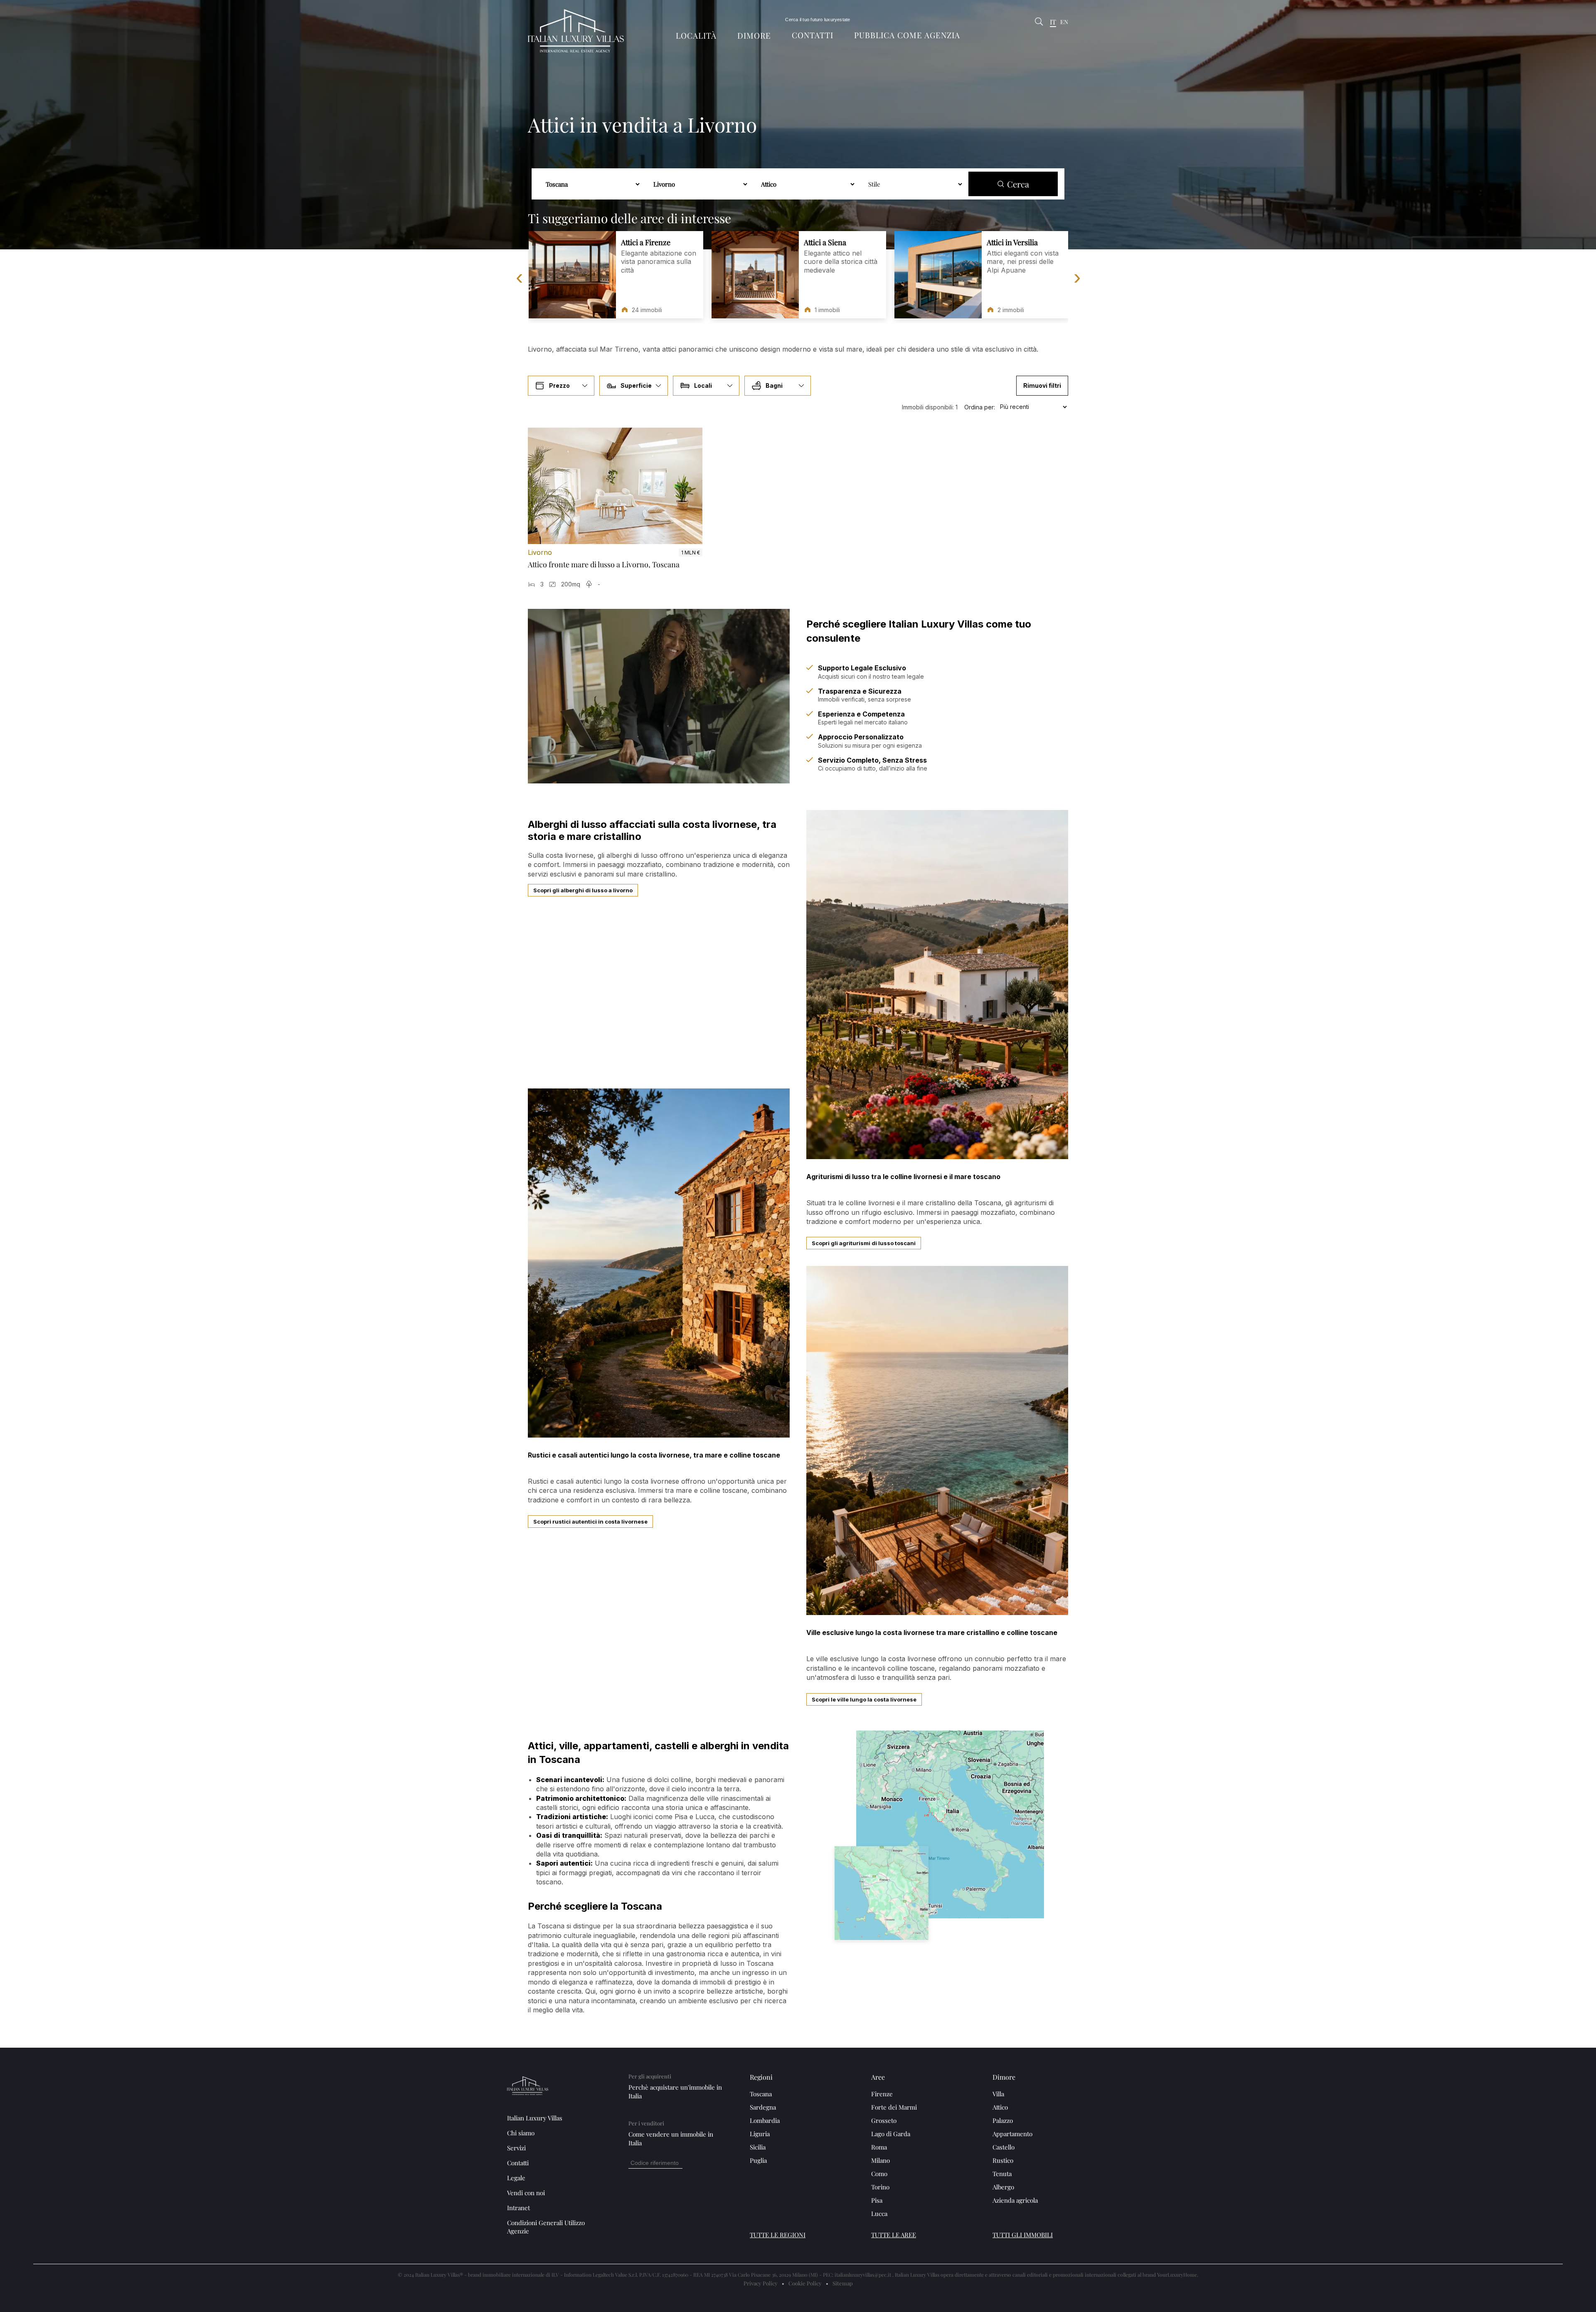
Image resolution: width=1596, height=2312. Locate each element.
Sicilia (758, 2147)
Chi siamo (521, 2133)
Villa (998, 2094)
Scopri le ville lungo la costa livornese (864, 1699)
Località (696, 36)
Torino (880, 2187)
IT (1053, 22)
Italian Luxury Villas (535, 2118)
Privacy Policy (761, 2283)
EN (1064, 22)
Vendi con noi (526, 2193)
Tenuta (1002, 2174)
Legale (516, 2178)
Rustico (1003, 2160)
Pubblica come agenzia (907, 35)
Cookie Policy (805, 2283)
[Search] (1039, 22)
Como (879, 2174)
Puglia (758, 2160)
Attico (1000, 2107)
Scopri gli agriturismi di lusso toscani (864, 1243)
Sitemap (843, 2283)
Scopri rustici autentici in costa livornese (590, 1522)
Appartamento (1012, 2134)
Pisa (877, 2200)
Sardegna (763, 2107)
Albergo (1003, 2187)
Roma (879, 2147)
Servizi (516, 2148)
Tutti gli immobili (1023, 2235)
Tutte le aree (894, 2235)
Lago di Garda (891, 2134)
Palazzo (1003, 2120)
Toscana (761, 2094)
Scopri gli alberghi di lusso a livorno (583, 890)
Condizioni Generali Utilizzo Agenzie (546, 2227)
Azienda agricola (1015, 2200)
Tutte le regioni (778, 2235)
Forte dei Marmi (894, 2107)
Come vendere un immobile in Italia (671, 2138)
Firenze (882, 2094)
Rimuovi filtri (1042, 385)
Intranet (518, 2208)
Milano (881, 2160)
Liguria (760, 2134)
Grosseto (884, 2120)
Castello (1004, 2147)
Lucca (879, 2214)
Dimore (754, 36)
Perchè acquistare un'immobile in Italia (675, 2092)
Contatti (813, 35)
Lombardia (765, 2120)
